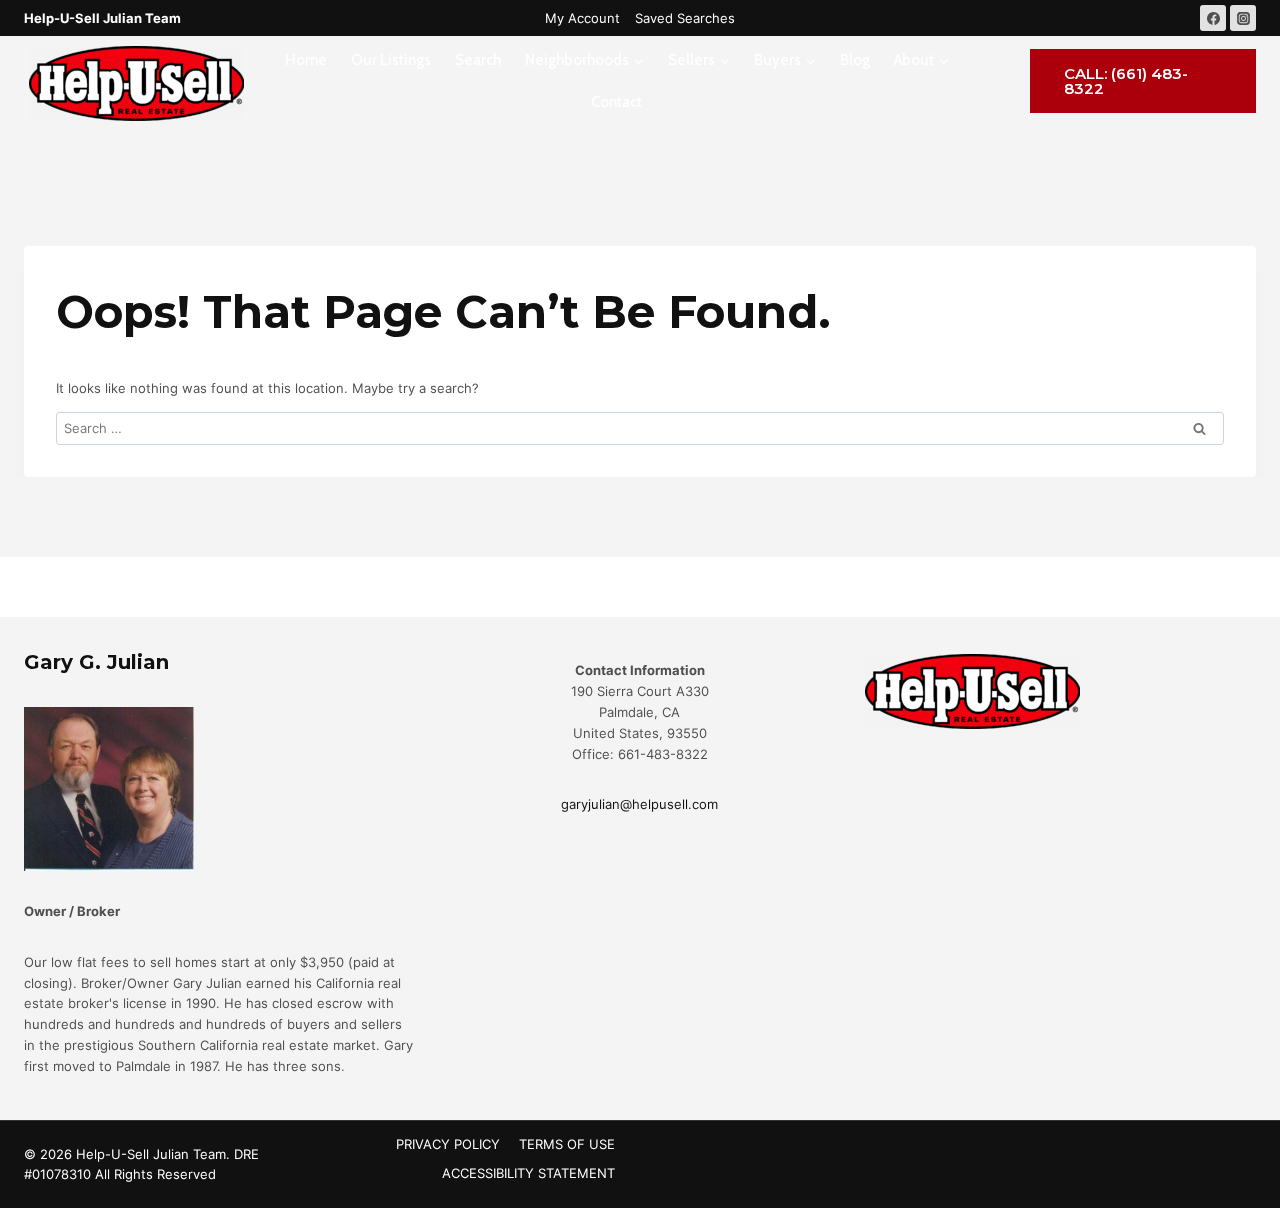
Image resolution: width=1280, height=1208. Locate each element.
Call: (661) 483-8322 (1126, 81)
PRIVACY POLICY (448, 1144)
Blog (855, 60)
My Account (582, 18)
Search (478, 60)
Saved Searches (685, 18)
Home (306, 60)
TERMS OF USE (567, 1144)
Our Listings (391, 60)
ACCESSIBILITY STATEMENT (528, 1173)
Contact (616, 102)
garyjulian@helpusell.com (639, 804)
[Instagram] (1243, 18)
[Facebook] (1213, 18)
